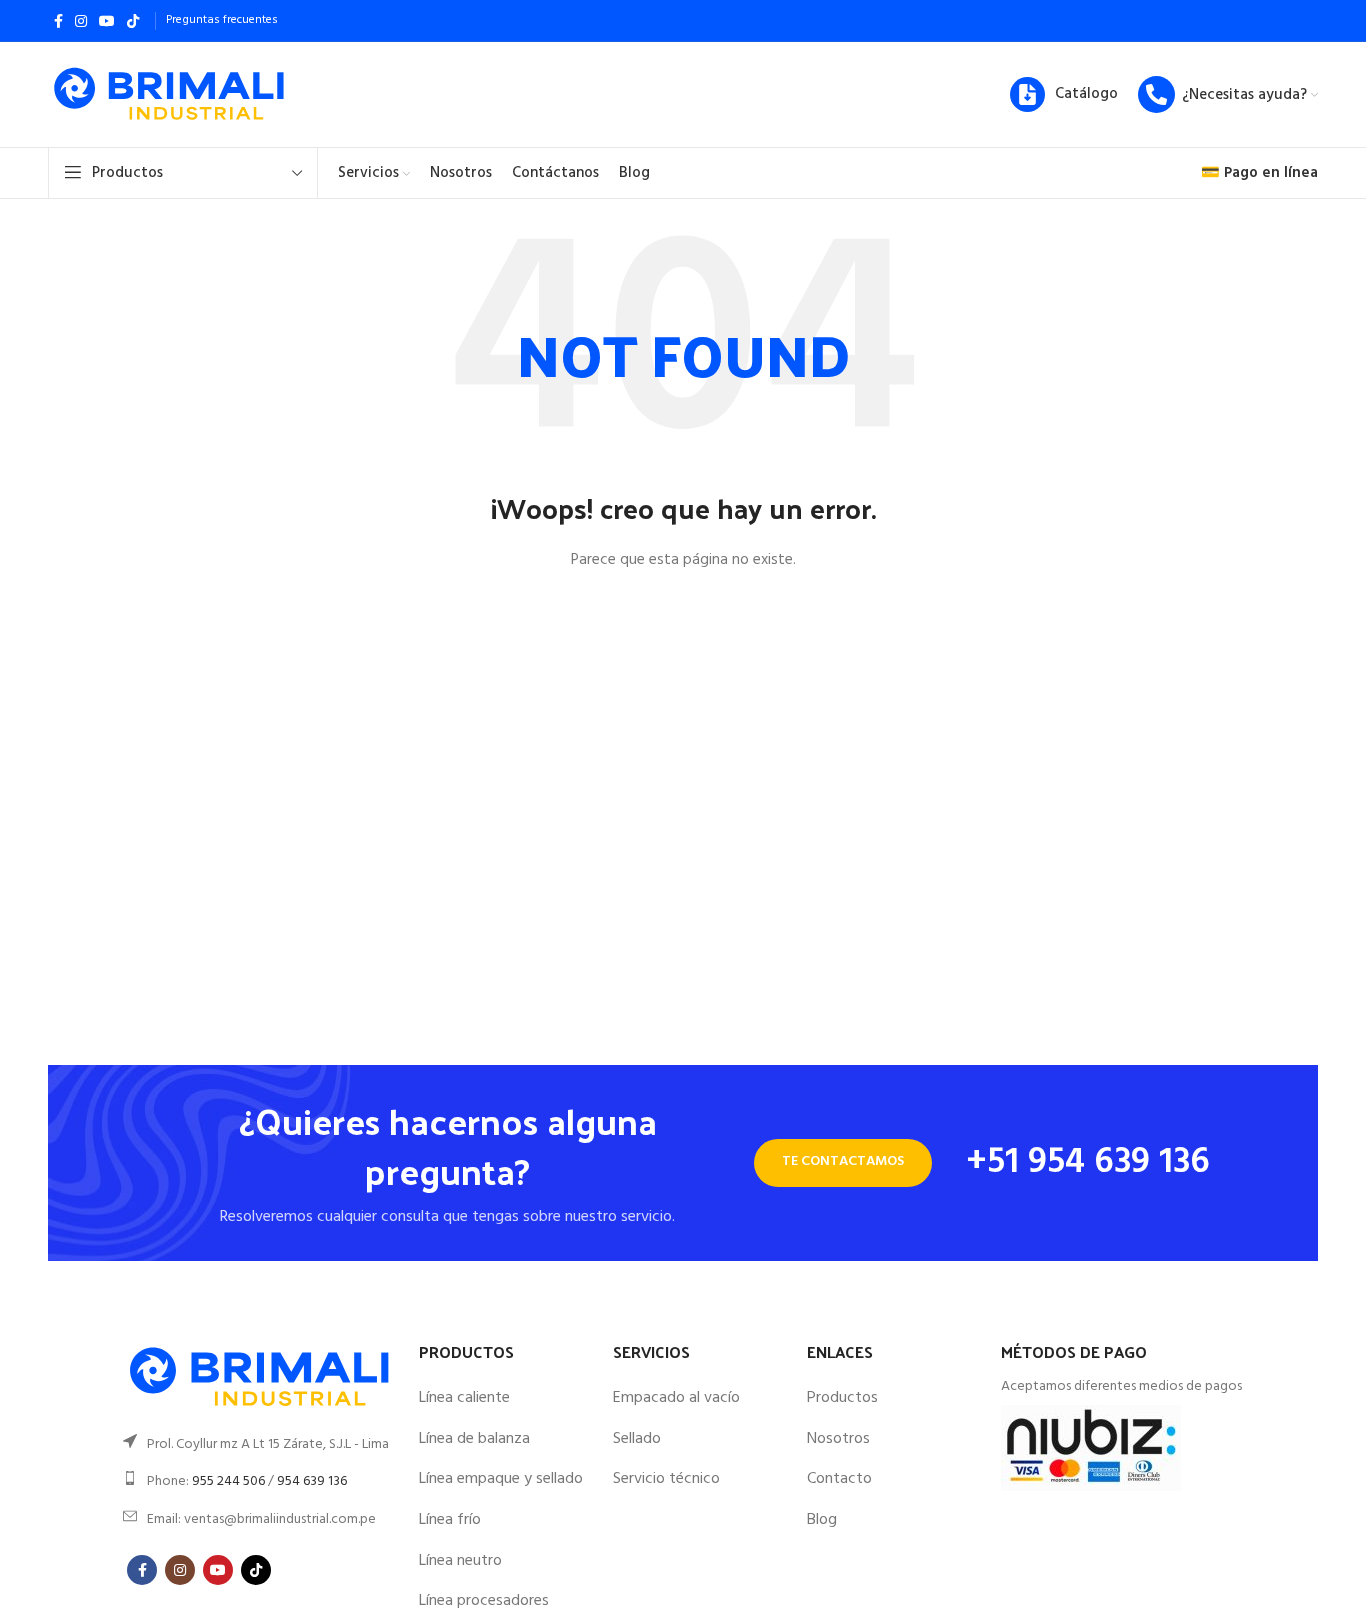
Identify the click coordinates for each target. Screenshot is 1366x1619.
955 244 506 (228, 1481)
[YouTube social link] (107, 21)
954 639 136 (312, 1481)
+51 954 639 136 (1088, 1163)
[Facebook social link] (58, 21)
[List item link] (261, 1445)
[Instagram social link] (81, 21)
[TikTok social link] (133, 21)
